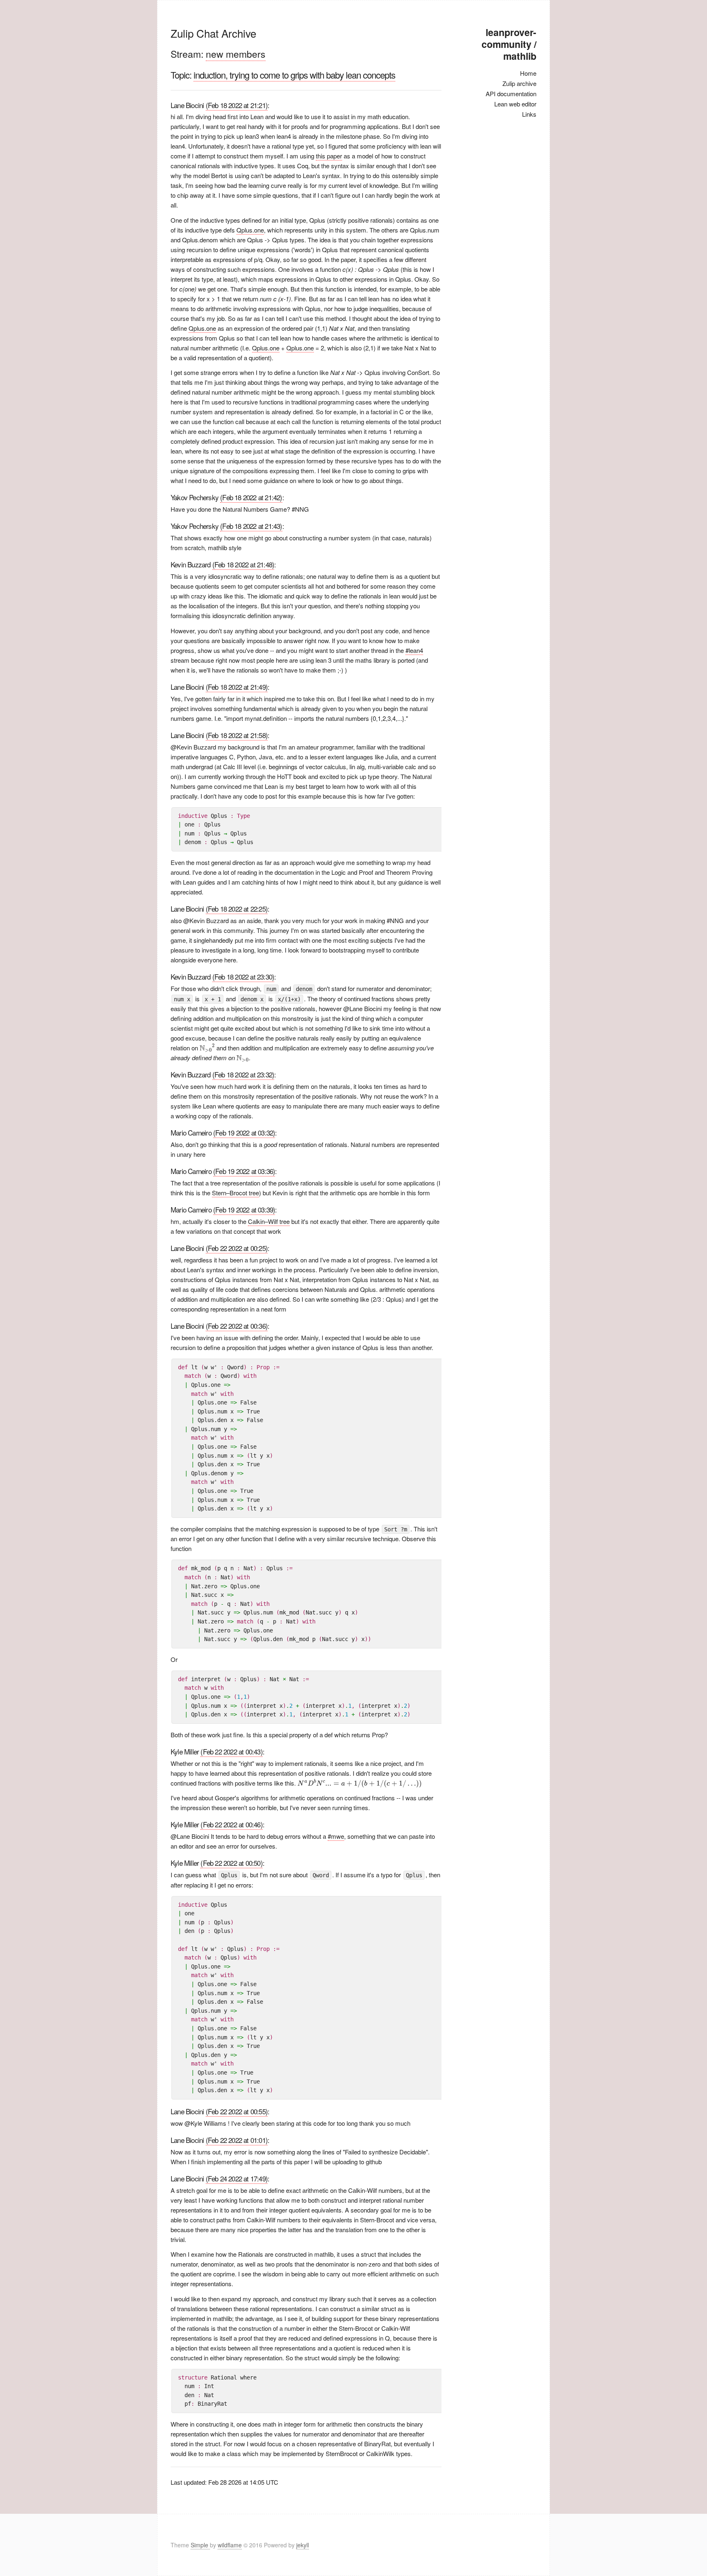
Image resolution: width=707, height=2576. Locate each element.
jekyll (303, 2545)
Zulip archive (519, 83)
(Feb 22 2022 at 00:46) (231, 1824)
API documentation (511, 94)
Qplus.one (250, 230)
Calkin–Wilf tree (269, 1221)
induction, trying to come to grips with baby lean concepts (294, 75)
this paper (329, 156)
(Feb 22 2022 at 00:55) (237, 2111)
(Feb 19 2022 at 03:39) (244, 1209)
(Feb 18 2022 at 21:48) (243, 564)
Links (529, 114)
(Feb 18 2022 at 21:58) (237, 735)
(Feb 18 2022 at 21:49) (237, 687)
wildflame (230, 2545)
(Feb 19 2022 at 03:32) (244, 1132)
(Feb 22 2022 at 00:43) (231, 1751)
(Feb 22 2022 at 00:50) (231, 1863)
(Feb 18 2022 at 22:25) (237, 909)
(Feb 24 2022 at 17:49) (237, 2178)
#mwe (336, 1836)
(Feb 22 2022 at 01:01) (237, 2140)
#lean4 (414, 650)
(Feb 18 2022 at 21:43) (251, 526)
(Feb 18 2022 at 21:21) (237, 105)
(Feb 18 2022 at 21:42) (251, 497)
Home (528, 73)
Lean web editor (515, 104)
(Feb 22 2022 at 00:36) (237, 1326)
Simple (200, 2545)
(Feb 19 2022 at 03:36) (244, 1171)
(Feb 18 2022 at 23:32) (243, 1074)
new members (236, 54)
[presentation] (207, 1048)
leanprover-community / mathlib (509, 44)
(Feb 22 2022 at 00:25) (237, 1248)
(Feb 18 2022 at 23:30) (243, 976)
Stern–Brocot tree (235, 1193)
